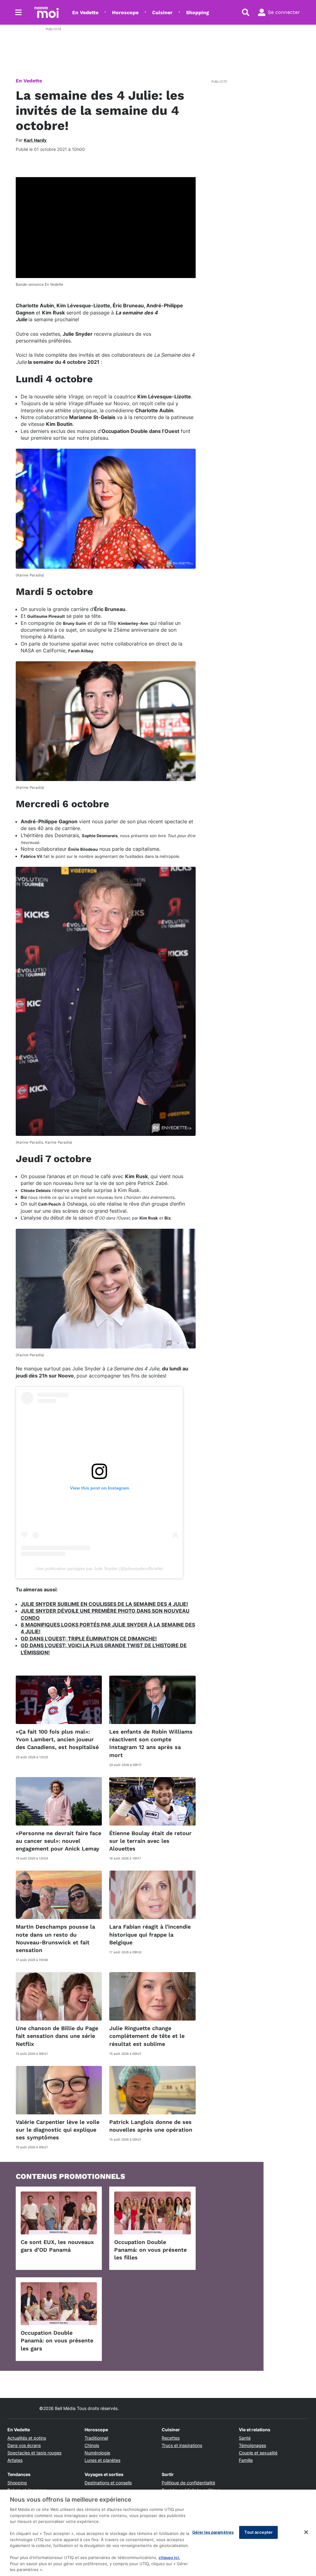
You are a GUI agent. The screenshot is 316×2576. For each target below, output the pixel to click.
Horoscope (125, 12)
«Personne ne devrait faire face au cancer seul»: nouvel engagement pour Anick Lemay (58, 1841)
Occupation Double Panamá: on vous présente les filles (150, 2250)
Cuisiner (162, 12)
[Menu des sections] (19, 12)
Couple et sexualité (258, 2453)
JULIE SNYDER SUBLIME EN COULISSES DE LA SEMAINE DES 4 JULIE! (104, 1604)
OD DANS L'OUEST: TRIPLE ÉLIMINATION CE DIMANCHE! (89, 1639)
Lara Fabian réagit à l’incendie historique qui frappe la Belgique (150, 1934)
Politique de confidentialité (188, 2483)
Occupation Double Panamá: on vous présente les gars (57, 2340)
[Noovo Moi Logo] (47, 12)
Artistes (15, 2460)
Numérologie (97, 2453)
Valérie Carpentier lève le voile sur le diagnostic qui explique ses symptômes (58, 2130)
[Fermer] (306, 2532)
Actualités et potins (27, 2438)
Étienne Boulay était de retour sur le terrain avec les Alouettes (150, 1841)
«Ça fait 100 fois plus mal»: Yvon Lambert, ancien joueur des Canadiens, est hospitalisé (57, 1739)
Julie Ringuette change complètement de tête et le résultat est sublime (147, 2036)
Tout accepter (258, 2532)
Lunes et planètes (102, 2460)
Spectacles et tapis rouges (34, 2453)
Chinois (92, 2445)
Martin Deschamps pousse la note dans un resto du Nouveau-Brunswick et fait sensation (55, 1938)
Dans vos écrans (24, 2445)
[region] (158, 2533)
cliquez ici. (169, 2557)
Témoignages (252, 2445)
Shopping (197, 12)
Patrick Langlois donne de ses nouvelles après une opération (151, 2126)
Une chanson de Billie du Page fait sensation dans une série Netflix (57, 2036)
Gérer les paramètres (213, 2532)
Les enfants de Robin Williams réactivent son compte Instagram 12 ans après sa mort (151, 1743)
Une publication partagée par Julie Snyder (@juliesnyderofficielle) (100, 1568)
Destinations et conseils (108, 2483)
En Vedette (85, 12)
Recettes (171, 2438)
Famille (246, 2460)
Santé (245, 2438)
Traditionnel (96, 2438)
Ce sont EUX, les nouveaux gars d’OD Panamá (57, 2246)
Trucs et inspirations (182, 2445)
